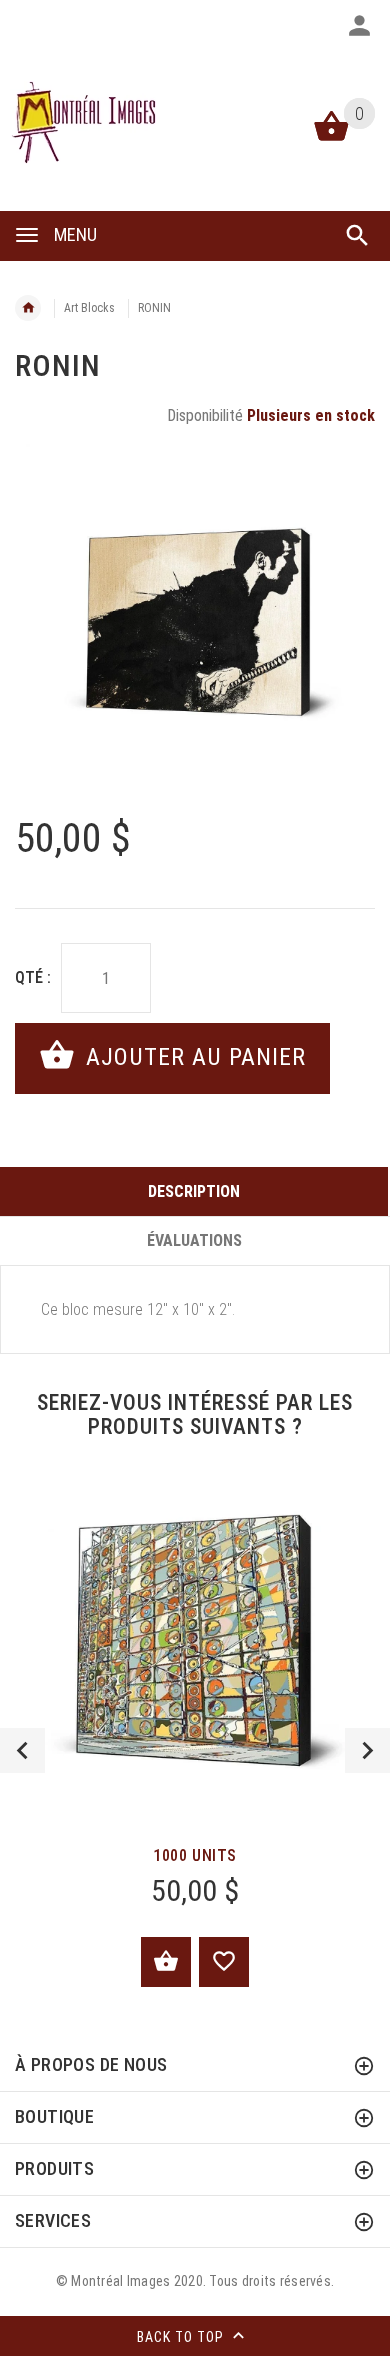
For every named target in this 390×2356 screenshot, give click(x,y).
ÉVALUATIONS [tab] (194, 1240)
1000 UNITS (195, 1855)
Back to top (182, 2337)
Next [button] (367, 1750)
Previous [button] (22, 1750)
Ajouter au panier (192, 1057)
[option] (195, 624)
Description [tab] (194, 1191)
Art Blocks (89, 308)
